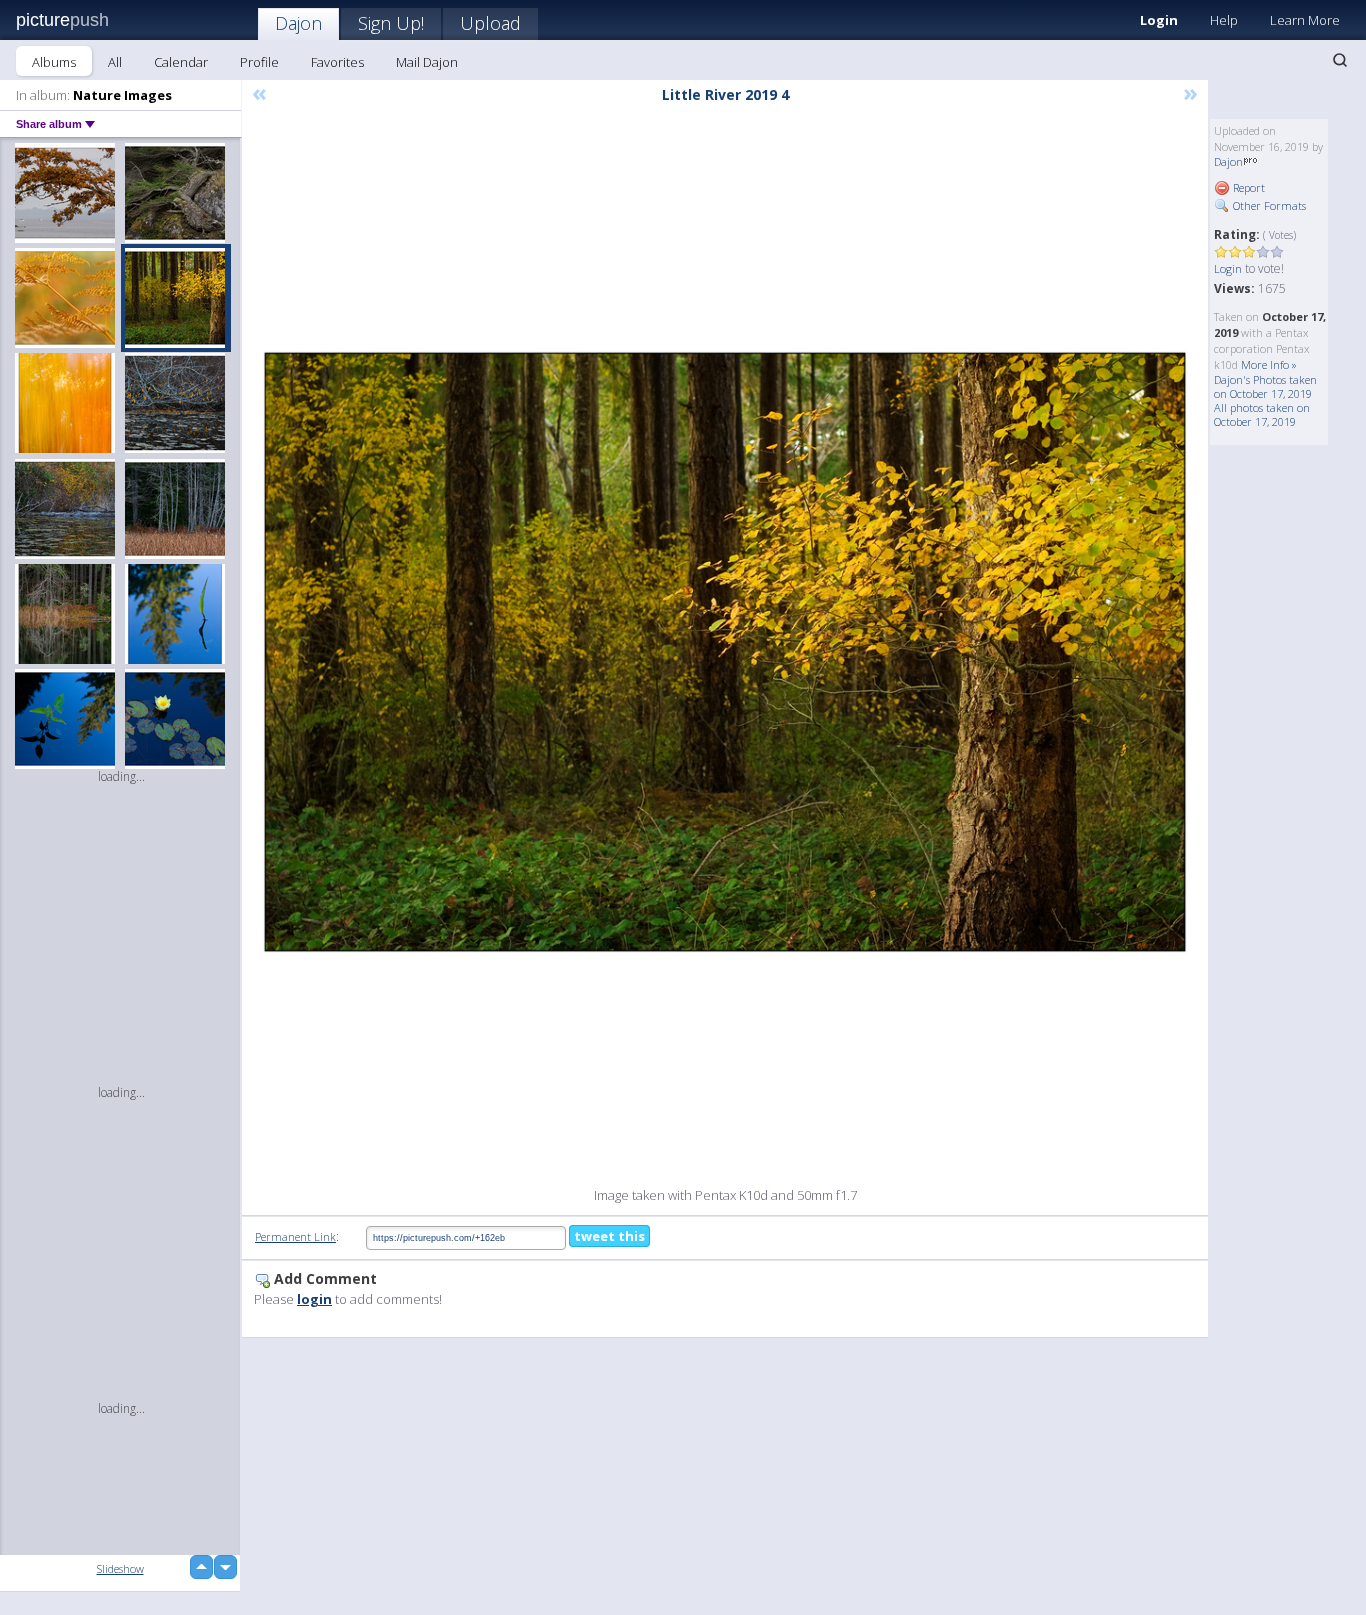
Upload (490, 23)
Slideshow (120, 1568)
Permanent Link (295, 1236)
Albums (54, 62)
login (314, 1299)
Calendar (181, 62)
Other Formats (1268, 205)
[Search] (1340, 60)
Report (1247, 187)
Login (1159, 20)
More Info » (1269, 364)
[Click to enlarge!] (725, 652)
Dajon (298, 23)
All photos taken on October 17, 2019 (1262, 414)
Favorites (337, 62)
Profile (259, 62)
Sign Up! (391, 23)
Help (1224, 20)
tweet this (609, 1236)
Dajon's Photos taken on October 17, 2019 (1265, 386)
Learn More (1305, 20)
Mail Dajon (427, 62)
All (115, 62)
